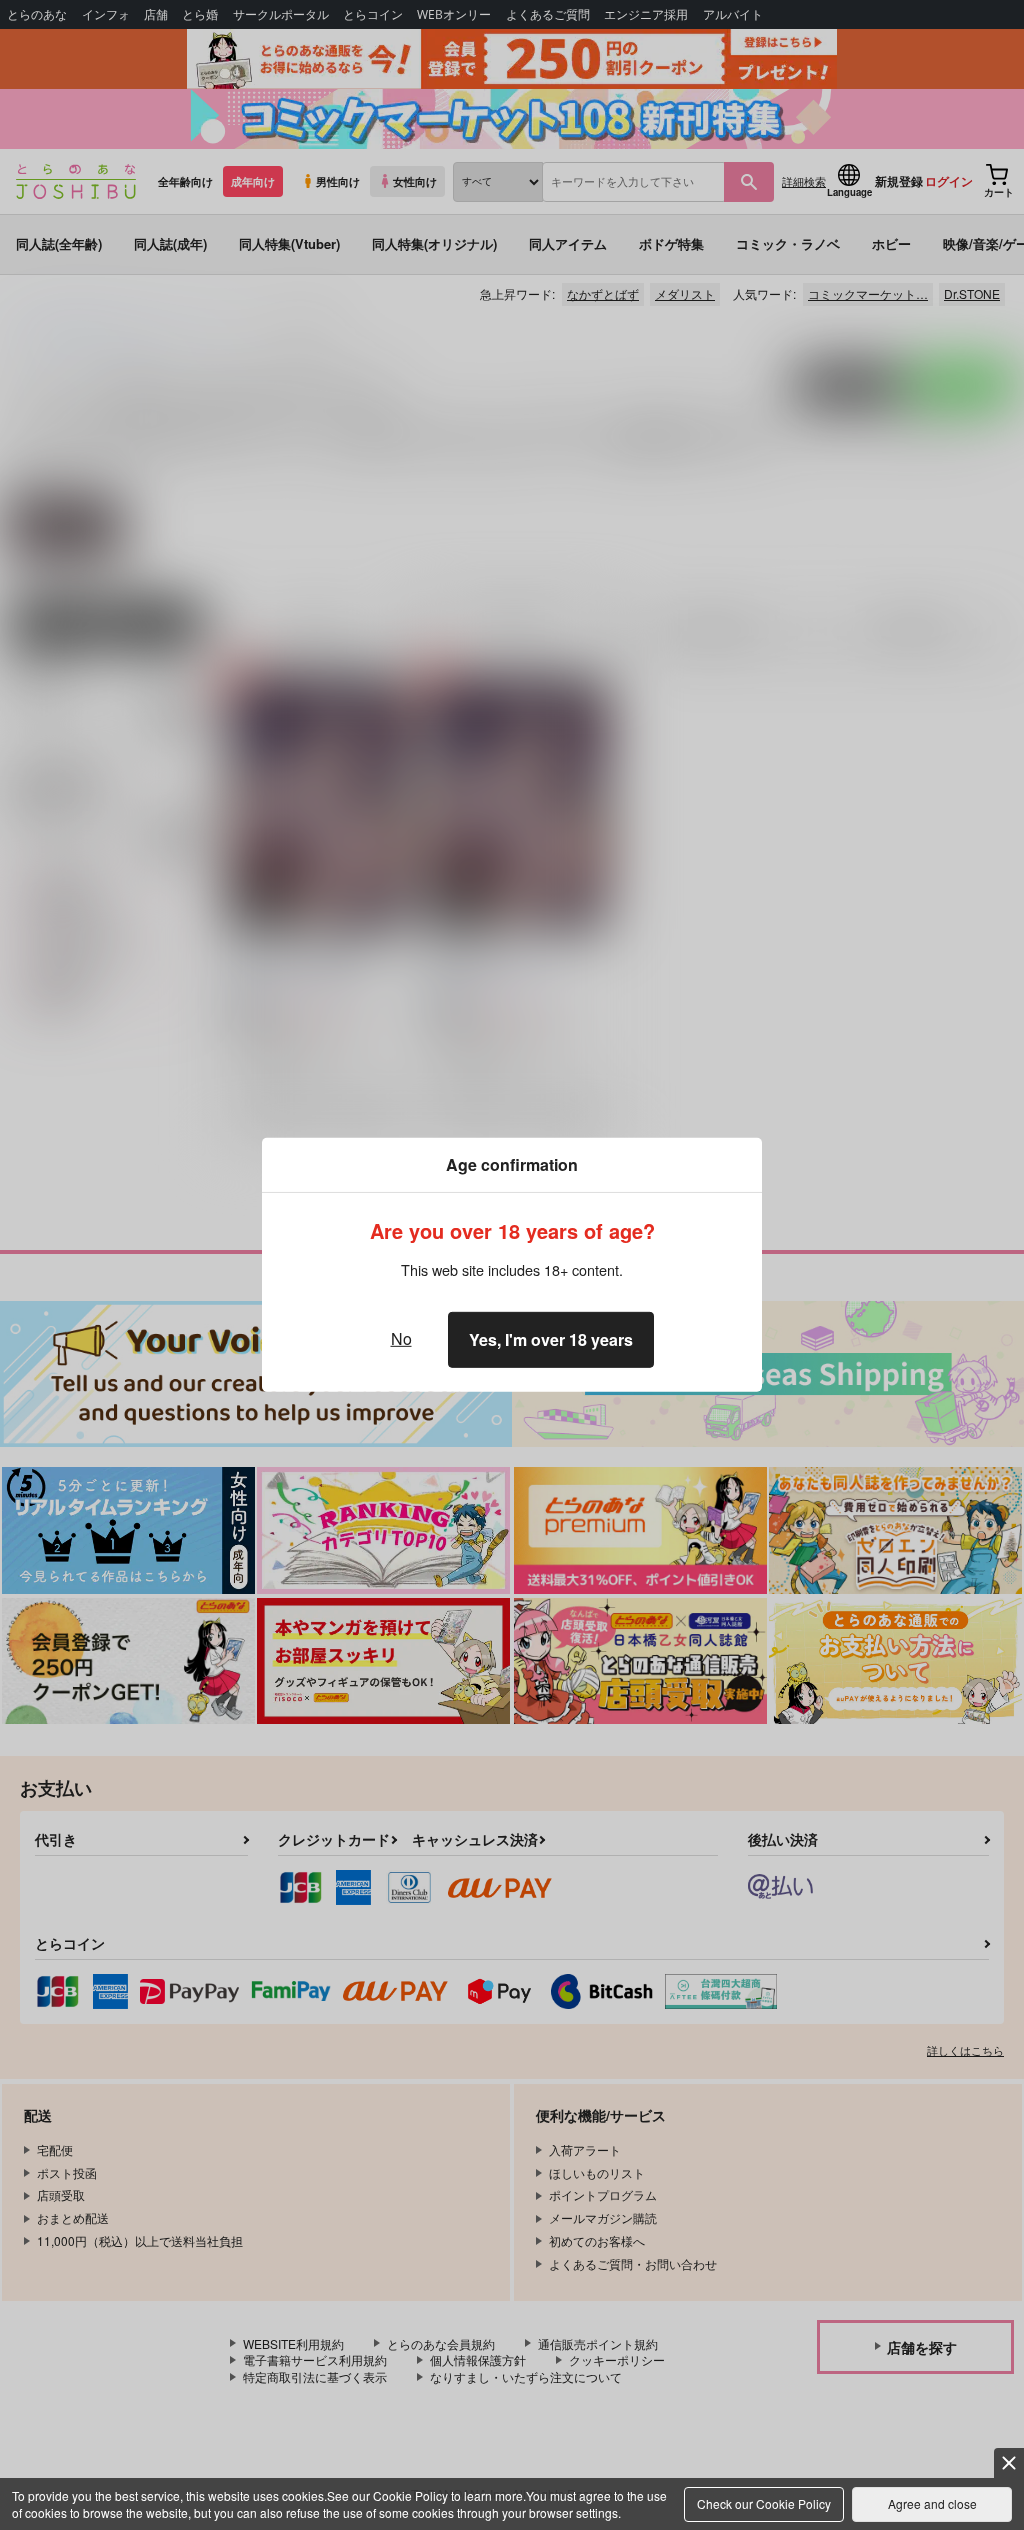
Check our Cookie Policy (764, 2503)
